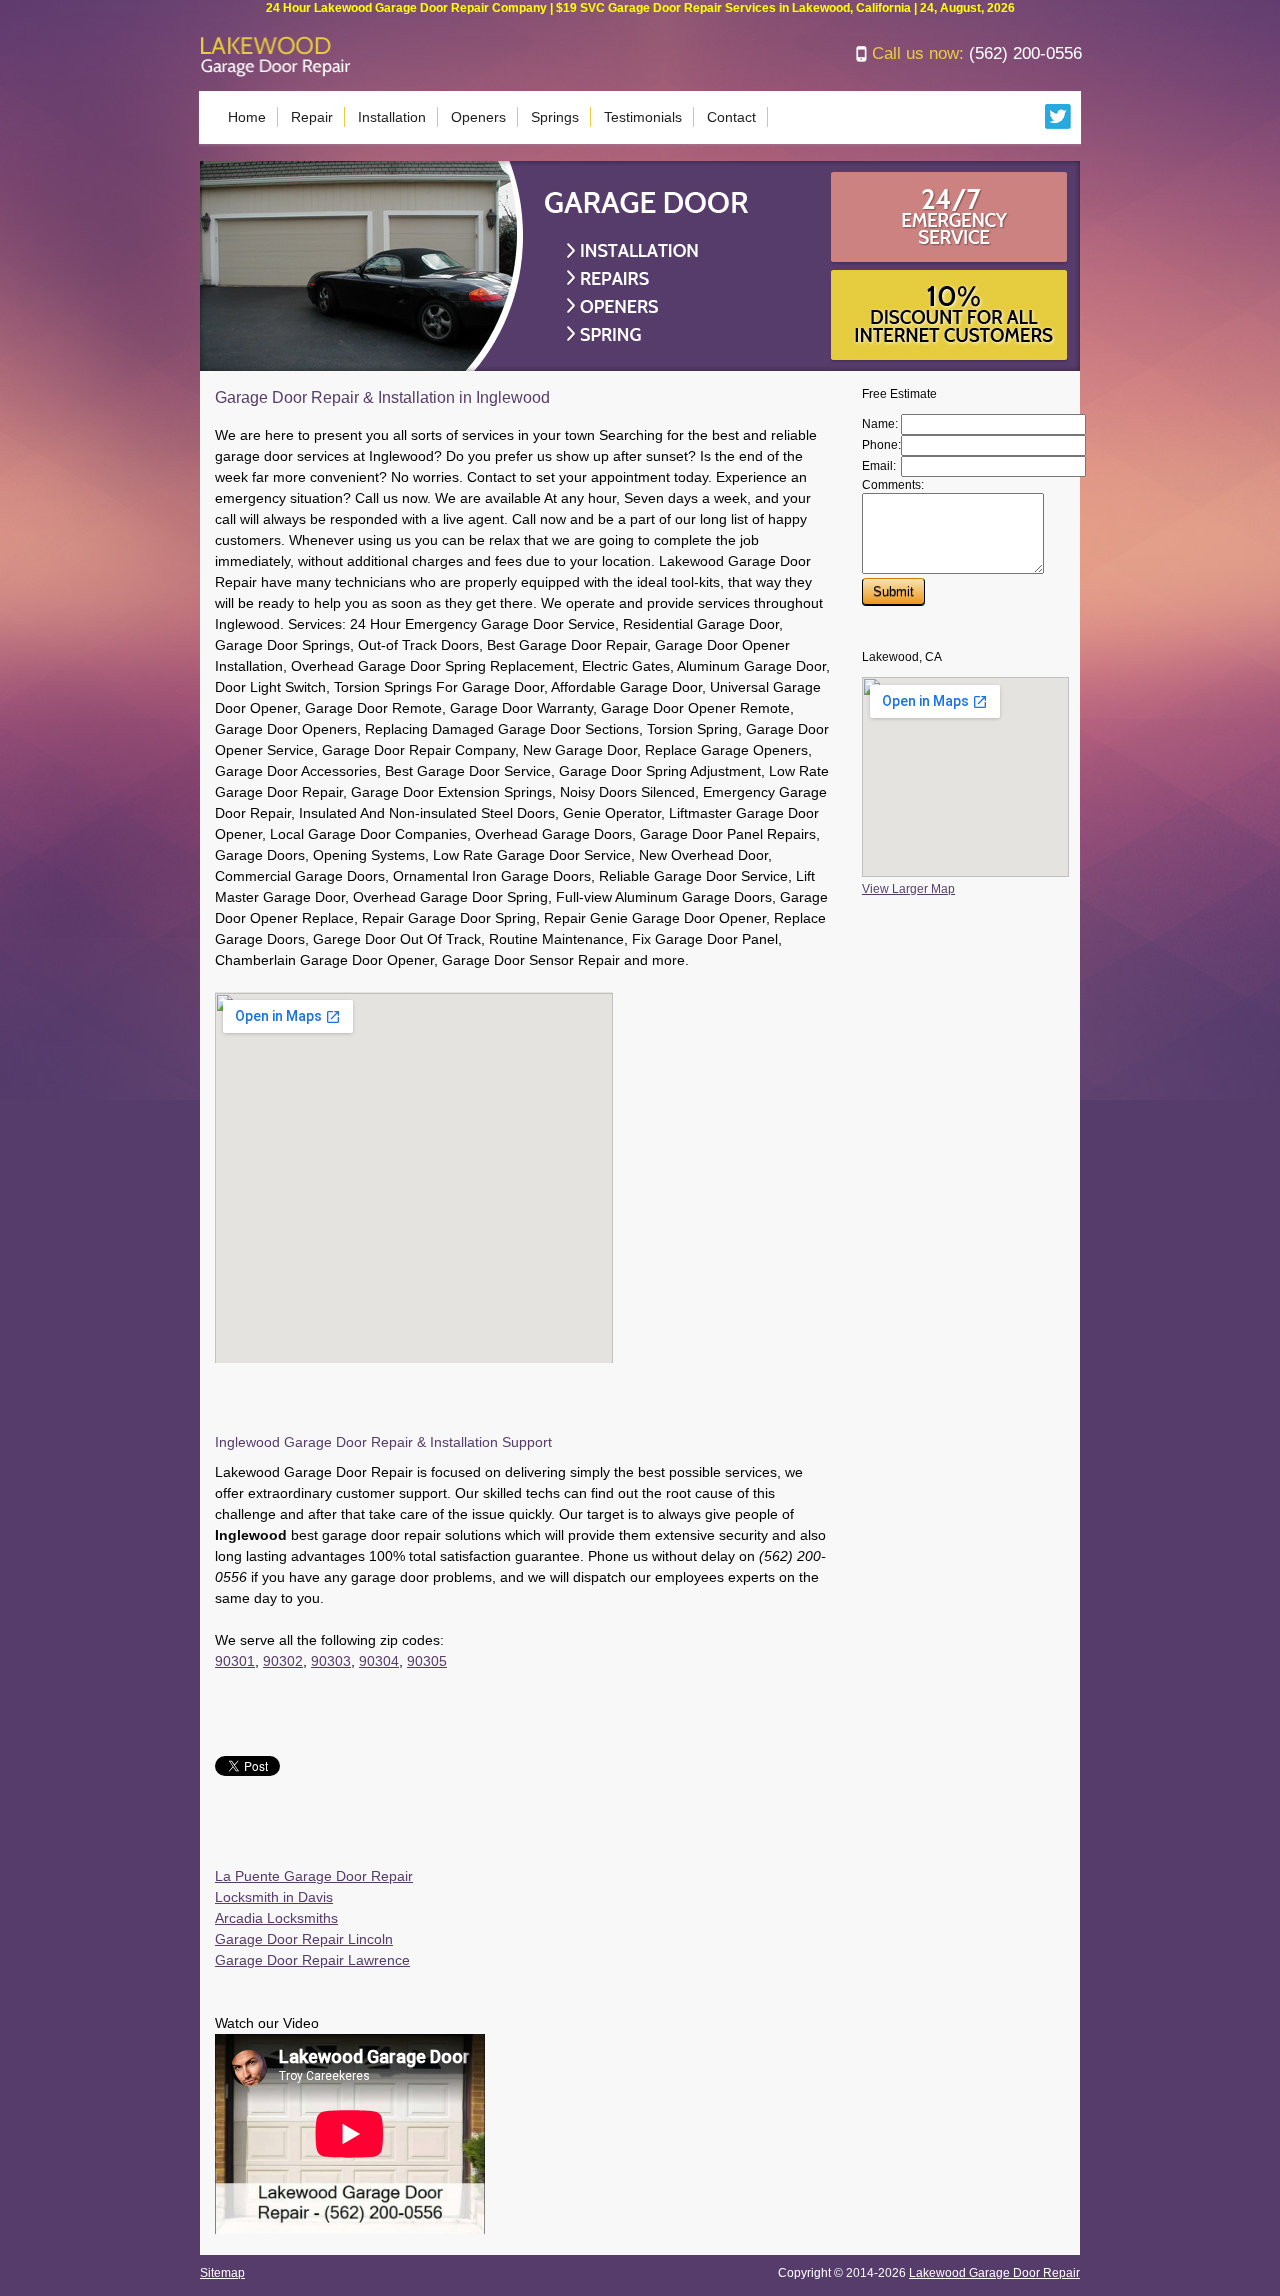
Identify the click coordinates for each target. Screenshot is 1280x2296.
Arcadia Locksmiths (276, 1918)
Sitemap (222, 2273)
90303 (331, 1661)
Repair (312, 117)
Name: (880, 424)
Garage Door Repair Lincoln (304, 1939)
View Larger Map (908, 889)
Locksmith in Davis (274, 1897)
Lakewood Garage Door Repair (994, 2273)
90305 (427, 1661)
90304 (379, 1661)
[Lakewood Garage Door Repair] (276, 73)
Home (247, 117)
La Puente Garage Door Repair (314, 1876)
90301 (235, 1661)
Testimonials (643, 117)
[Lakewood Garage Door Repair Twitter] (1058, 125)
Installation (392, 117)
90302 (283, 1661)
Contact (731, 117)
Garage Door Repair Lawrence (312, 1960)
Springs (555, 117)
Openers (478, 117)
